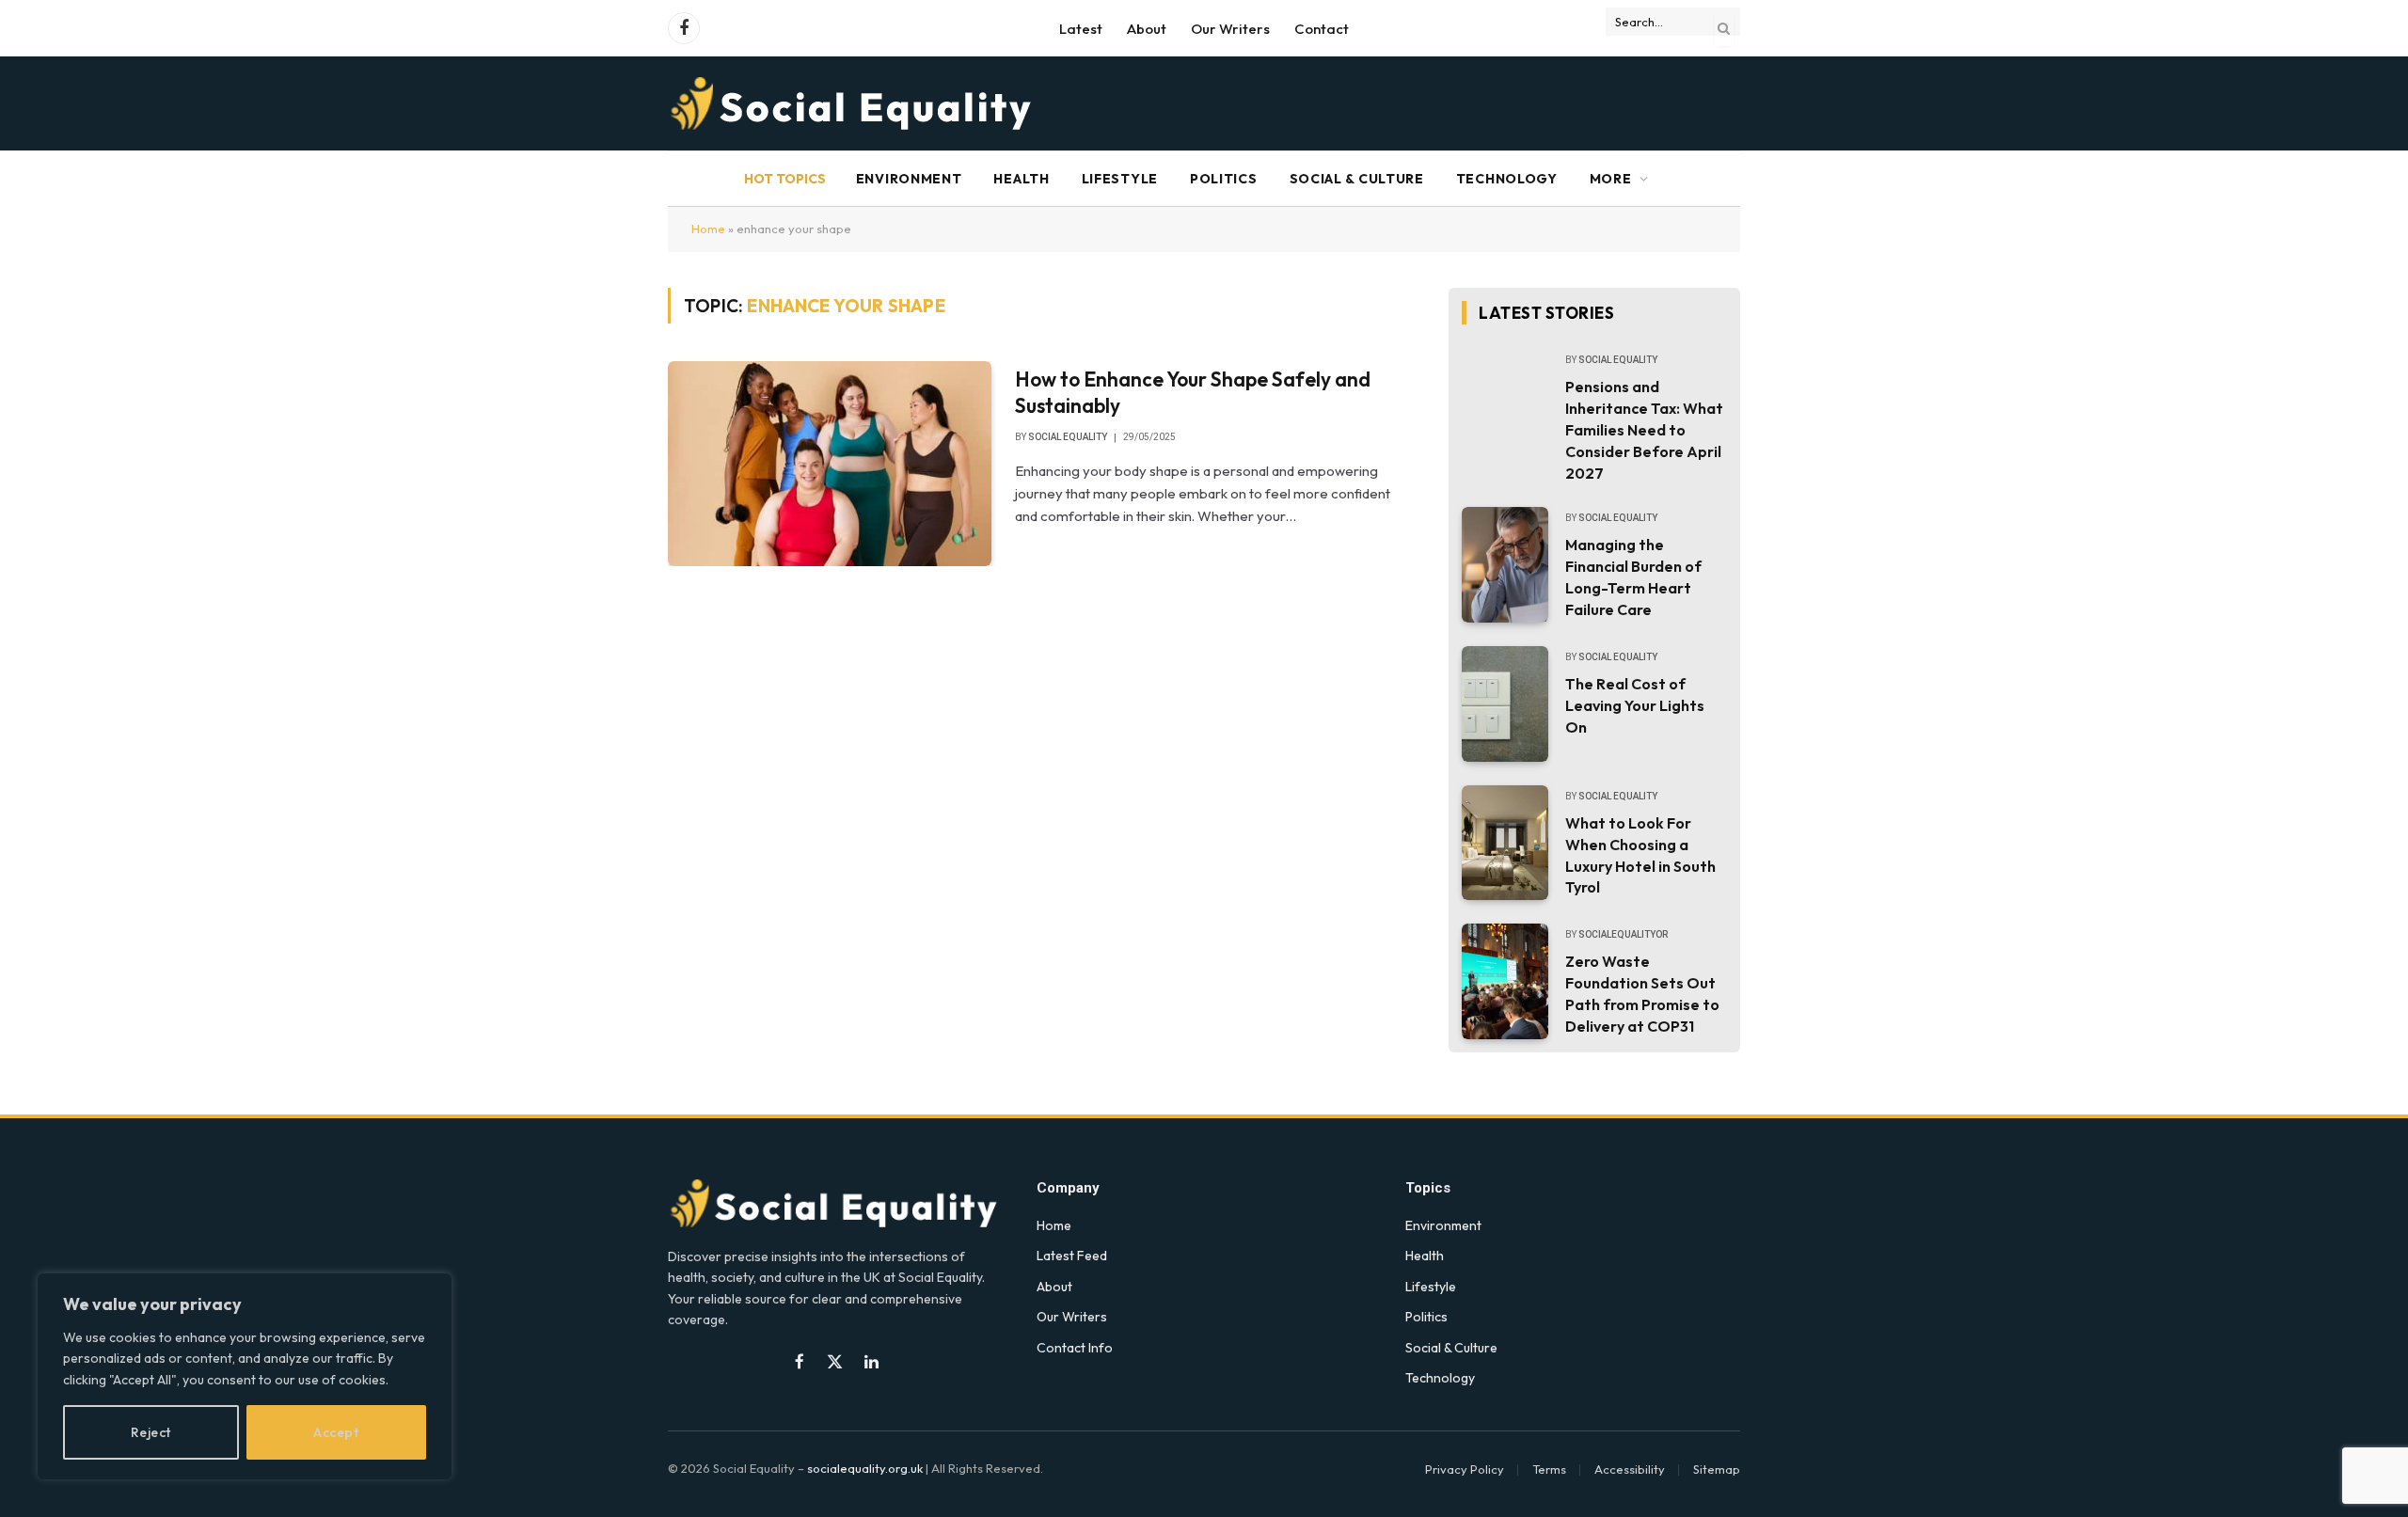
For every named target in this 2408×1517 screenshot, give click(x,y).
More (1611, 179)
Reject (151, 1432)
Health (1021, 179)
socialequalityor (1623, 934)
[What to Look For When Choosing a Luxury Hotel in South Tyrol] (1505, 843)
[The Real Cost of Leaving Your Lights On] (1505, 704)
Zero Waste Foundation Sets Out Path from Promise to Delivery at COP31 (1642, 994)
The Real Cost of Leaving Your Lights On (1635, 705)
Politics (1224, 179)
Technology (1507, 179)
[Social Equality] (853, 103)
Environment (909, 179)
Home (708, 229)
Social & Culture (1357, 179)
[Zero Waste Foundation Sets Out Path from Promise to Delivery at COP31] (1505, 981)
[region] (245, 1376)
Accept (336, 1432)
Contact (1322, 29)
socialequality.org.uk (865, 1468)
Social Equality (1068, 437)
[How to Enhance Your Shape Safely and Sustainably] (830, 464)
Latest (1081, 29)
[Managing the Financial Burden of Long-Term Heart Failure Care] (1505, 565)
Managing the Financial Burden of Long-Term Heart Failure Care (1633, 577)
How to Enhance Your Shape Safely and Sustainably (1193, 393)
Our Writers (1230, 29)
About (1147, 29)
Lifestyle (1120, 179)
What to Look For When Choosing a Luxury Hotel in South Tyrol (1640, 855)
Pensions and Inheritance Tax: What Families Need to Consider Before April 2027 (1644, 430)
